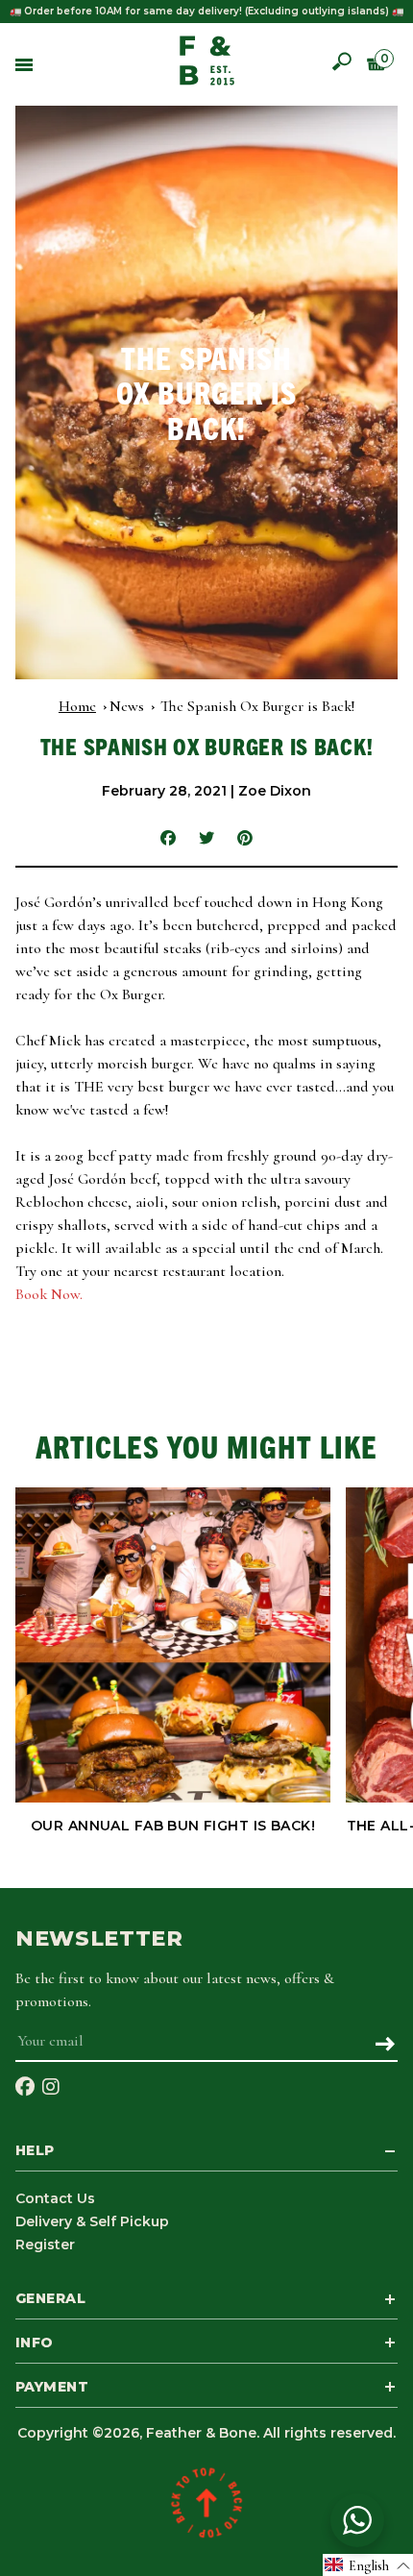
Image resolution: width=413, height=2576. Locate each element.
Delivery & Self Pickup (92, 2221)
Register (45, 2245)
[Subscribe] (385, 2046)
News (127, 706)
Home (77, 706)
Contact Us (55, 2198)
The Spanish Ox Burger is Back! (257, 706)
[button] (368, 2565)
